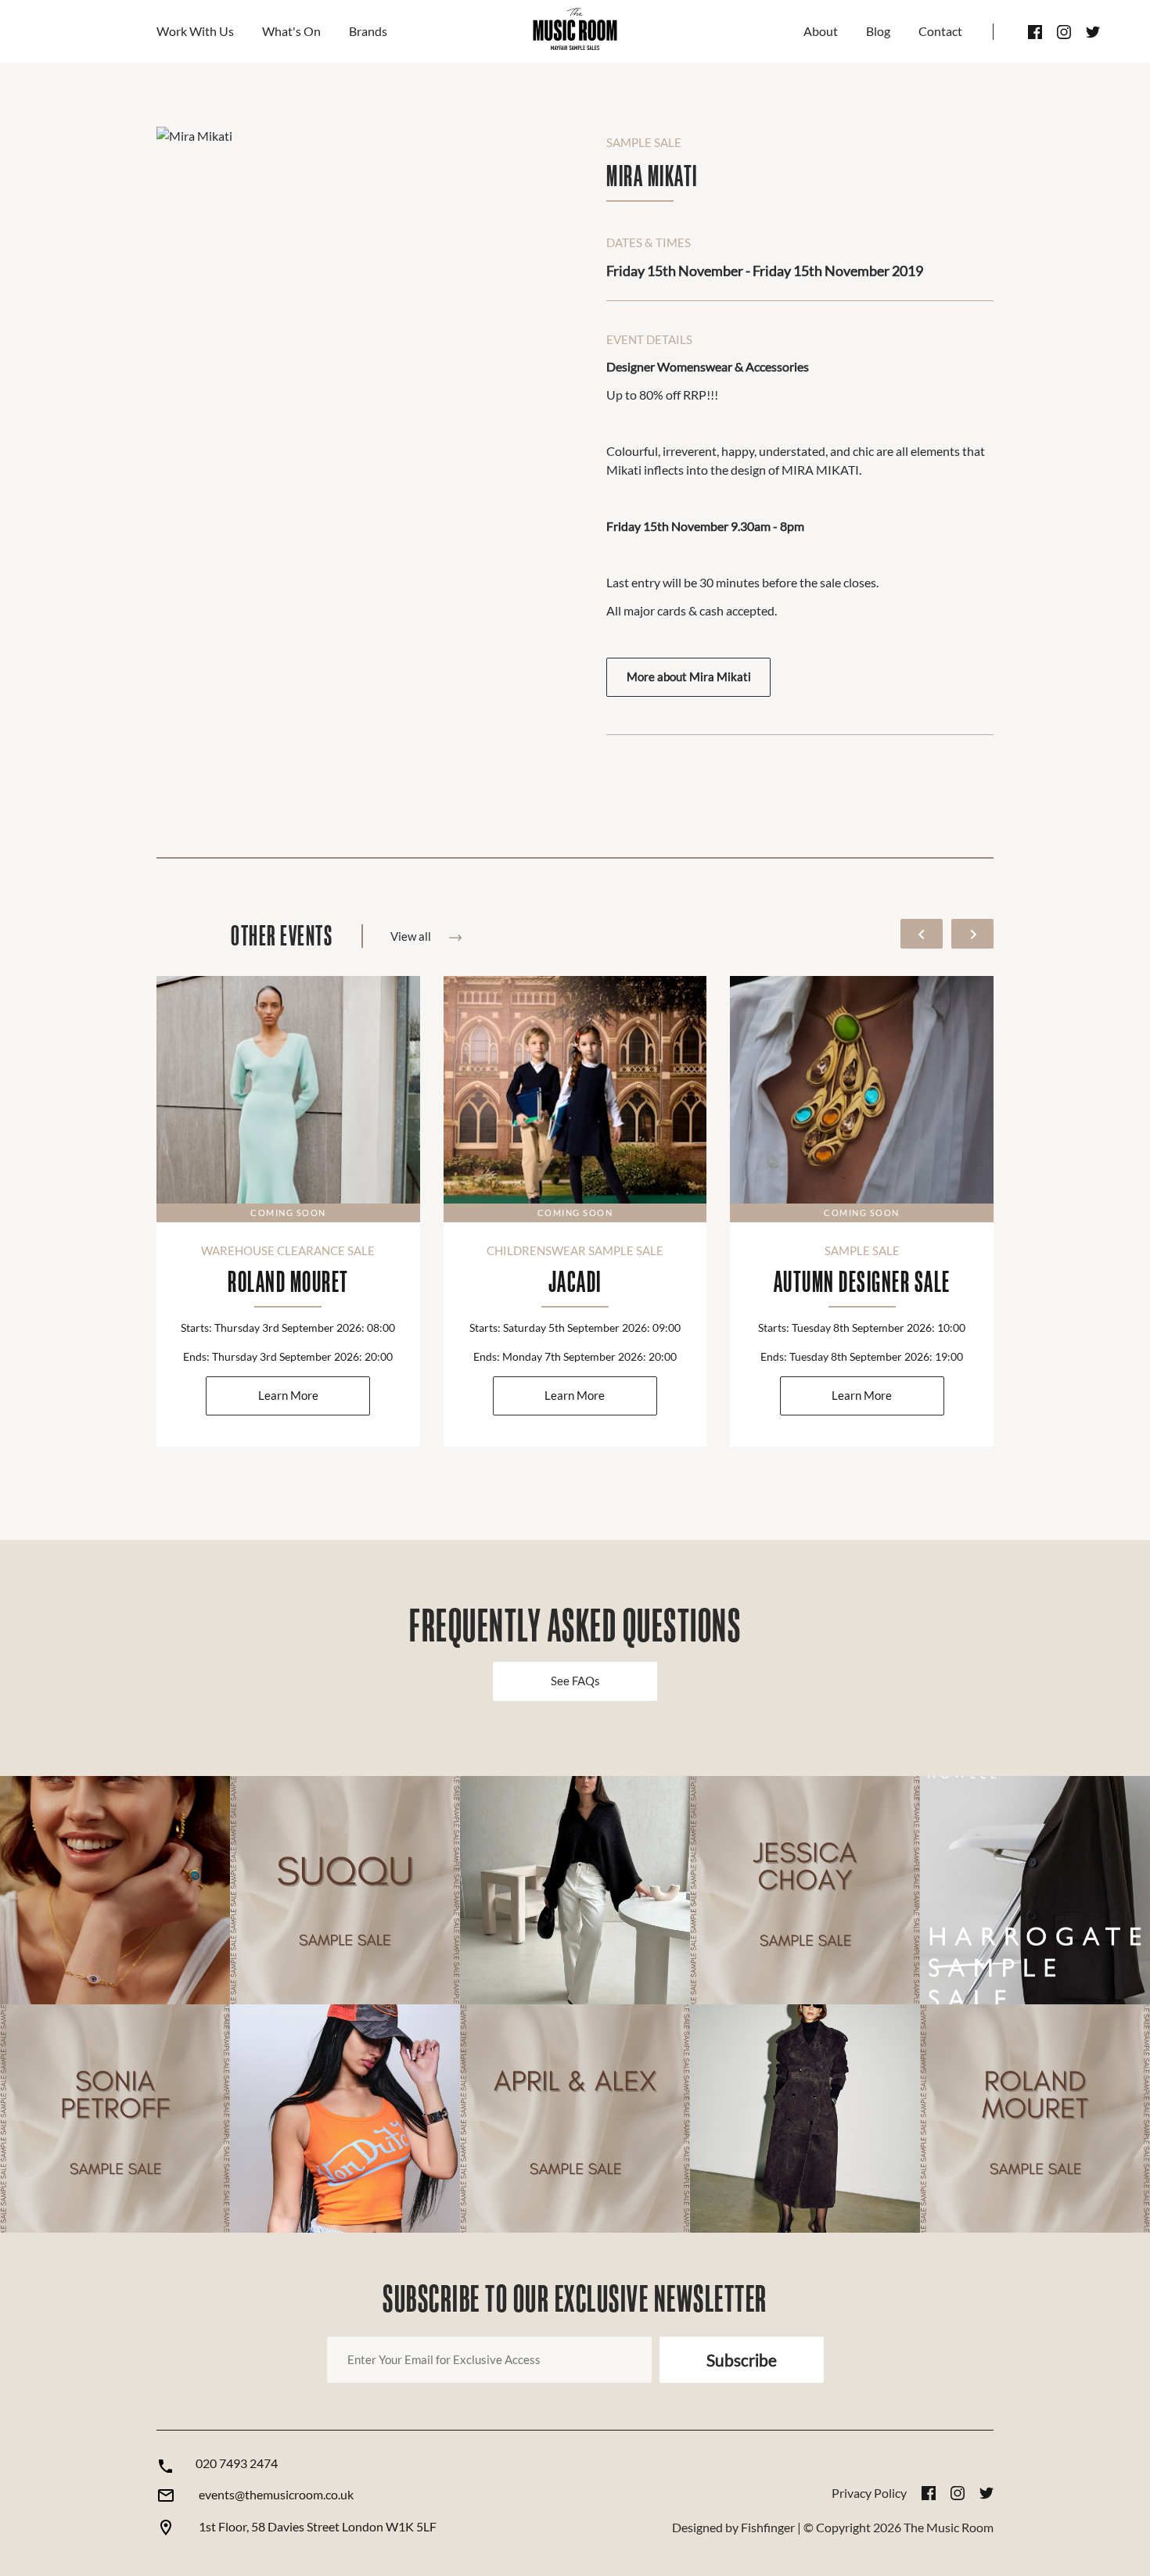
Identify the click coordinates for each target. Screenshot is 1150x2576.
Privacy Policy (869, 2493)
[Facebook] (1035, 32)
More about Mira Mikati (689, 677)
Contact (940, 31)
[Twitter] (1093, 32)
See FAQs (575, 1681)
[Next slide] (972, 934)
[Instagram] (1064, 32)
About (821, 31)
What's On (291, 31)
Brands (368, 31)
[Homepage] (575, 31)
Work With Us (195, 31)
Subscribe (742, 2360)
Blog (878, 31)
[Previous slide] (922, 934)
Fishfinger (768, 2527)
